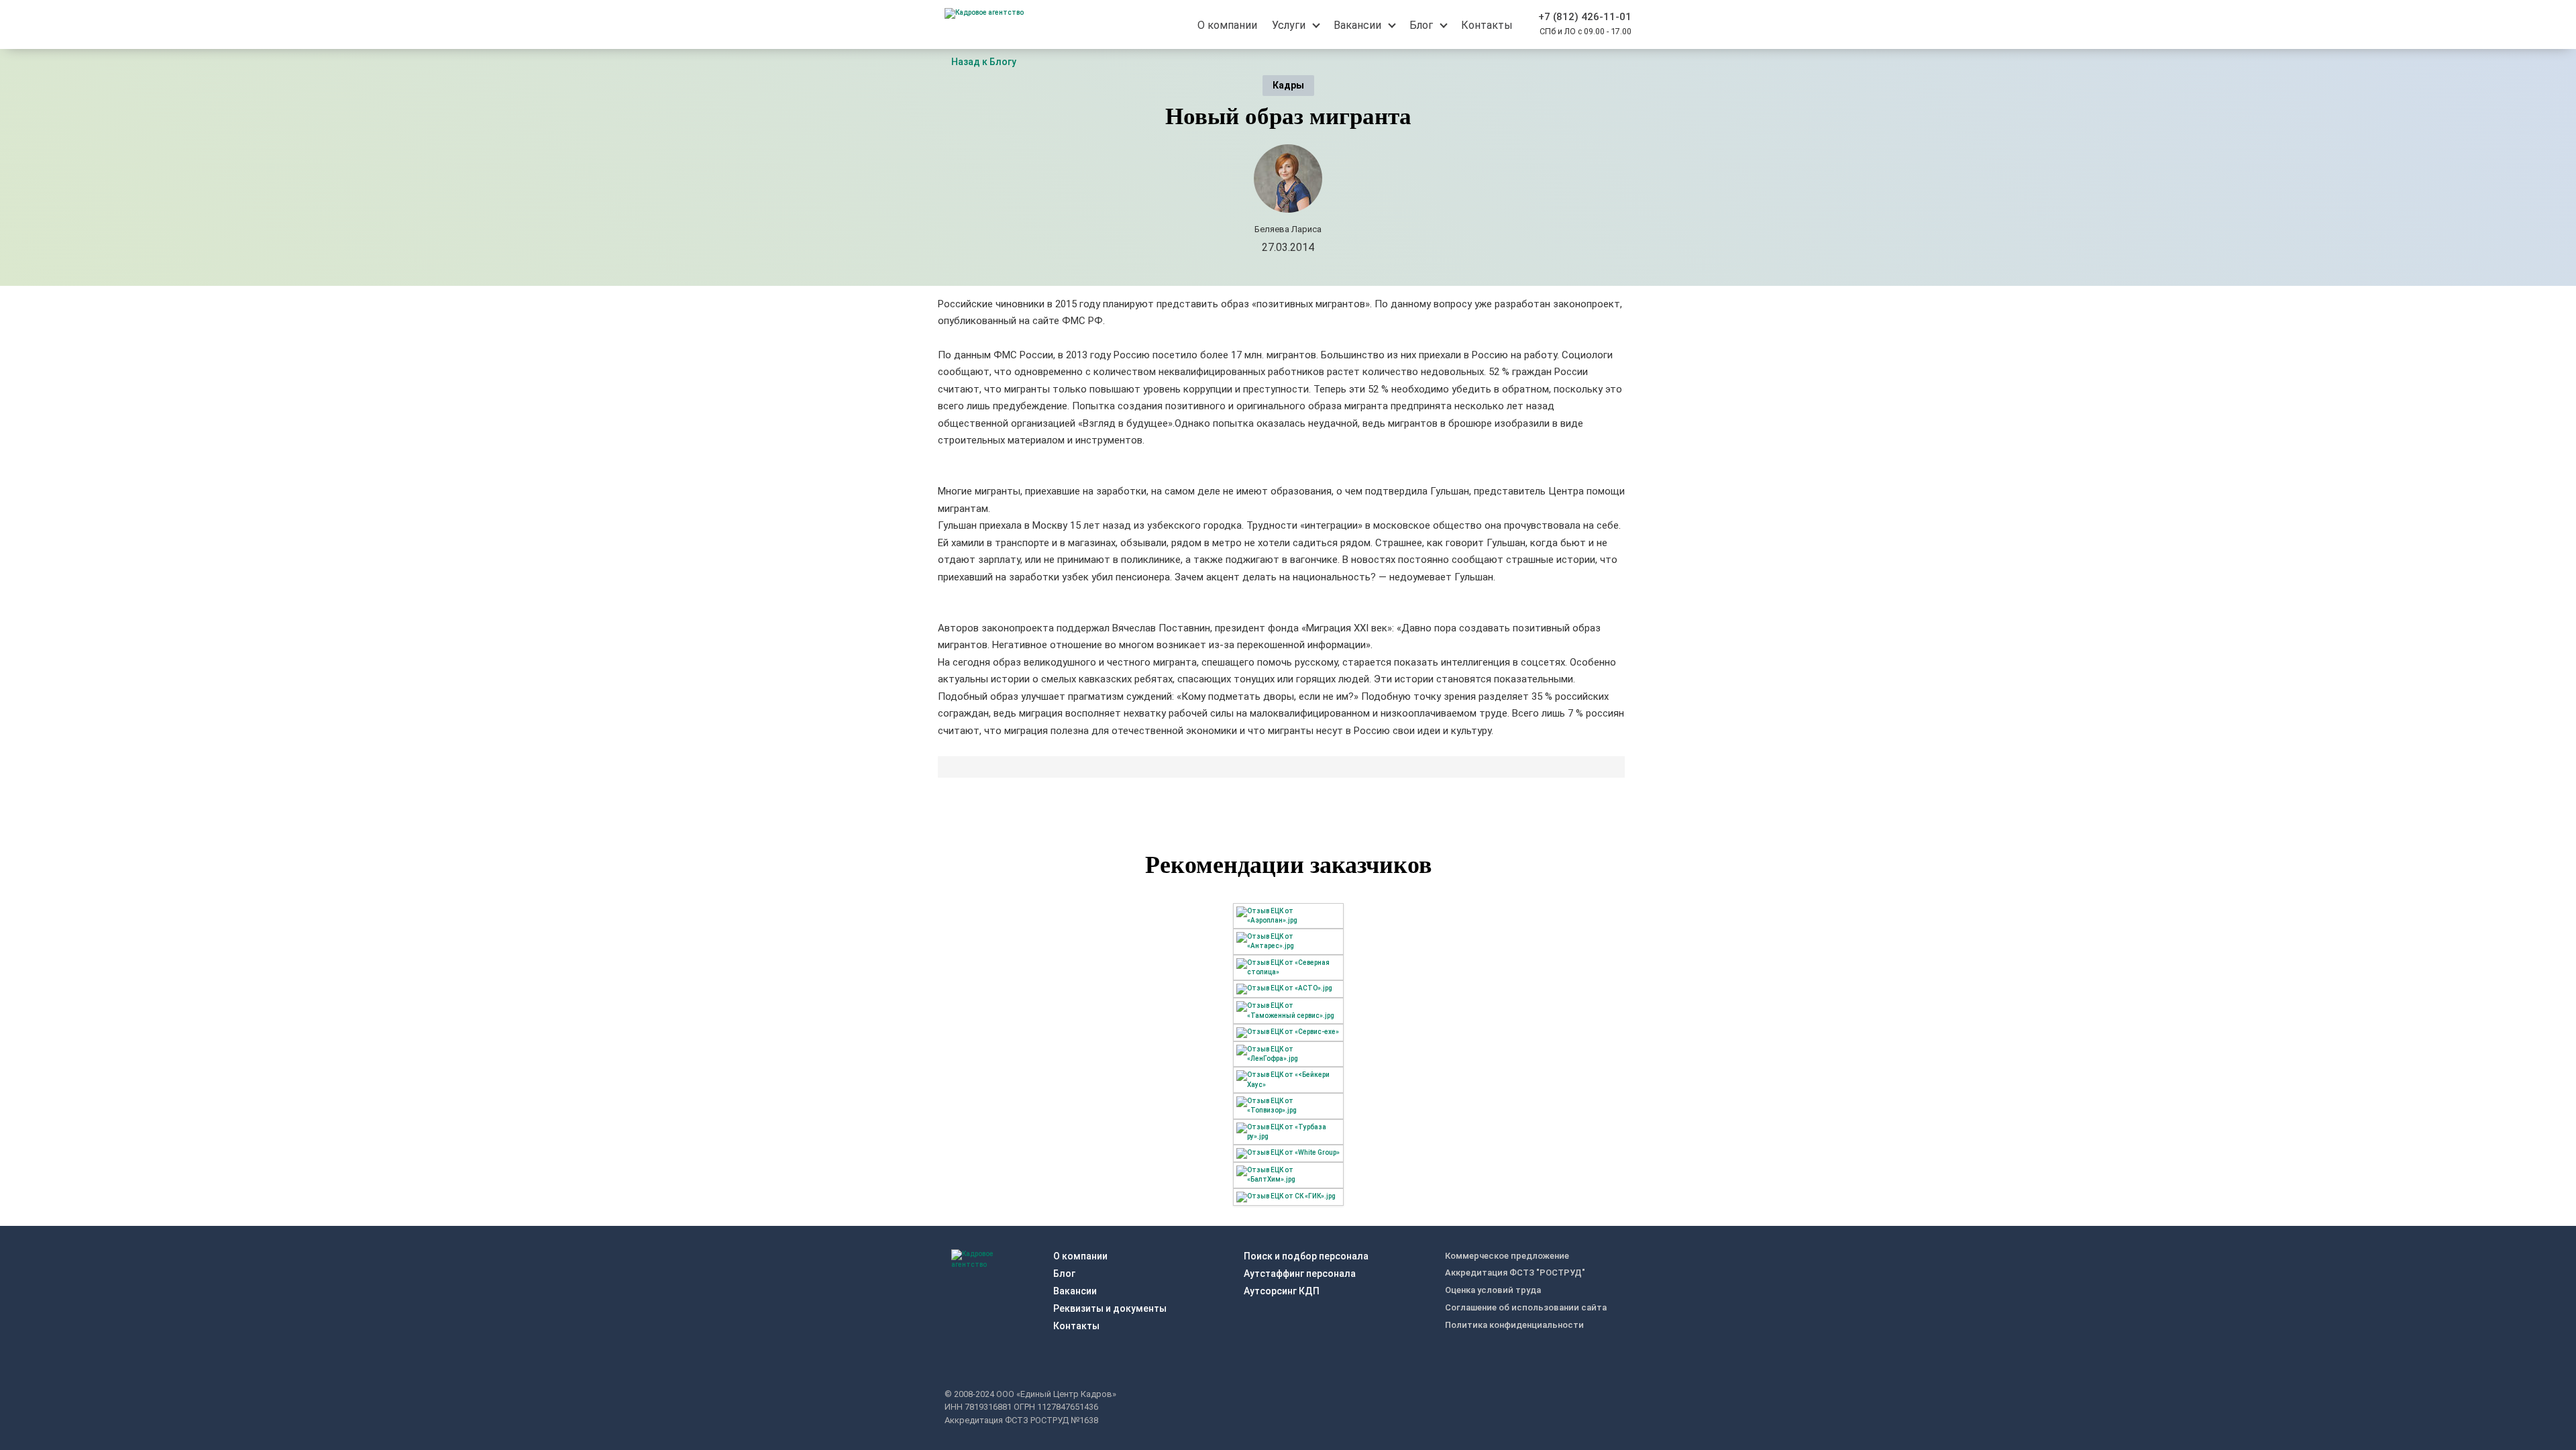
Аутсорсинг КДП (1282, 1291)
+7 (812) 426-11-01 (1585, 17)
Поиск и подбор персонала (1306, 1256)
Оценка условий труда (1493, 1290)
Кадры (1288, 85)
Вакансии (1075, 1291)
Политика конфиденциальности (1514, 1325)
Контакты (1076, 1326)
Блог (1064, 1274)
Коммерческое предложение (1507, 1256)
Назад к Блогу (984, 62)
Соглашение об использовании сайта (1526, 1307)
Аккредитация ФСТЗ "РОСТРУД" (1515, 1273)
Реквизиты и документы (1110, 1308)
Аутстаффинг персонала (1300, 1274)
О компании (1080, 1256)
